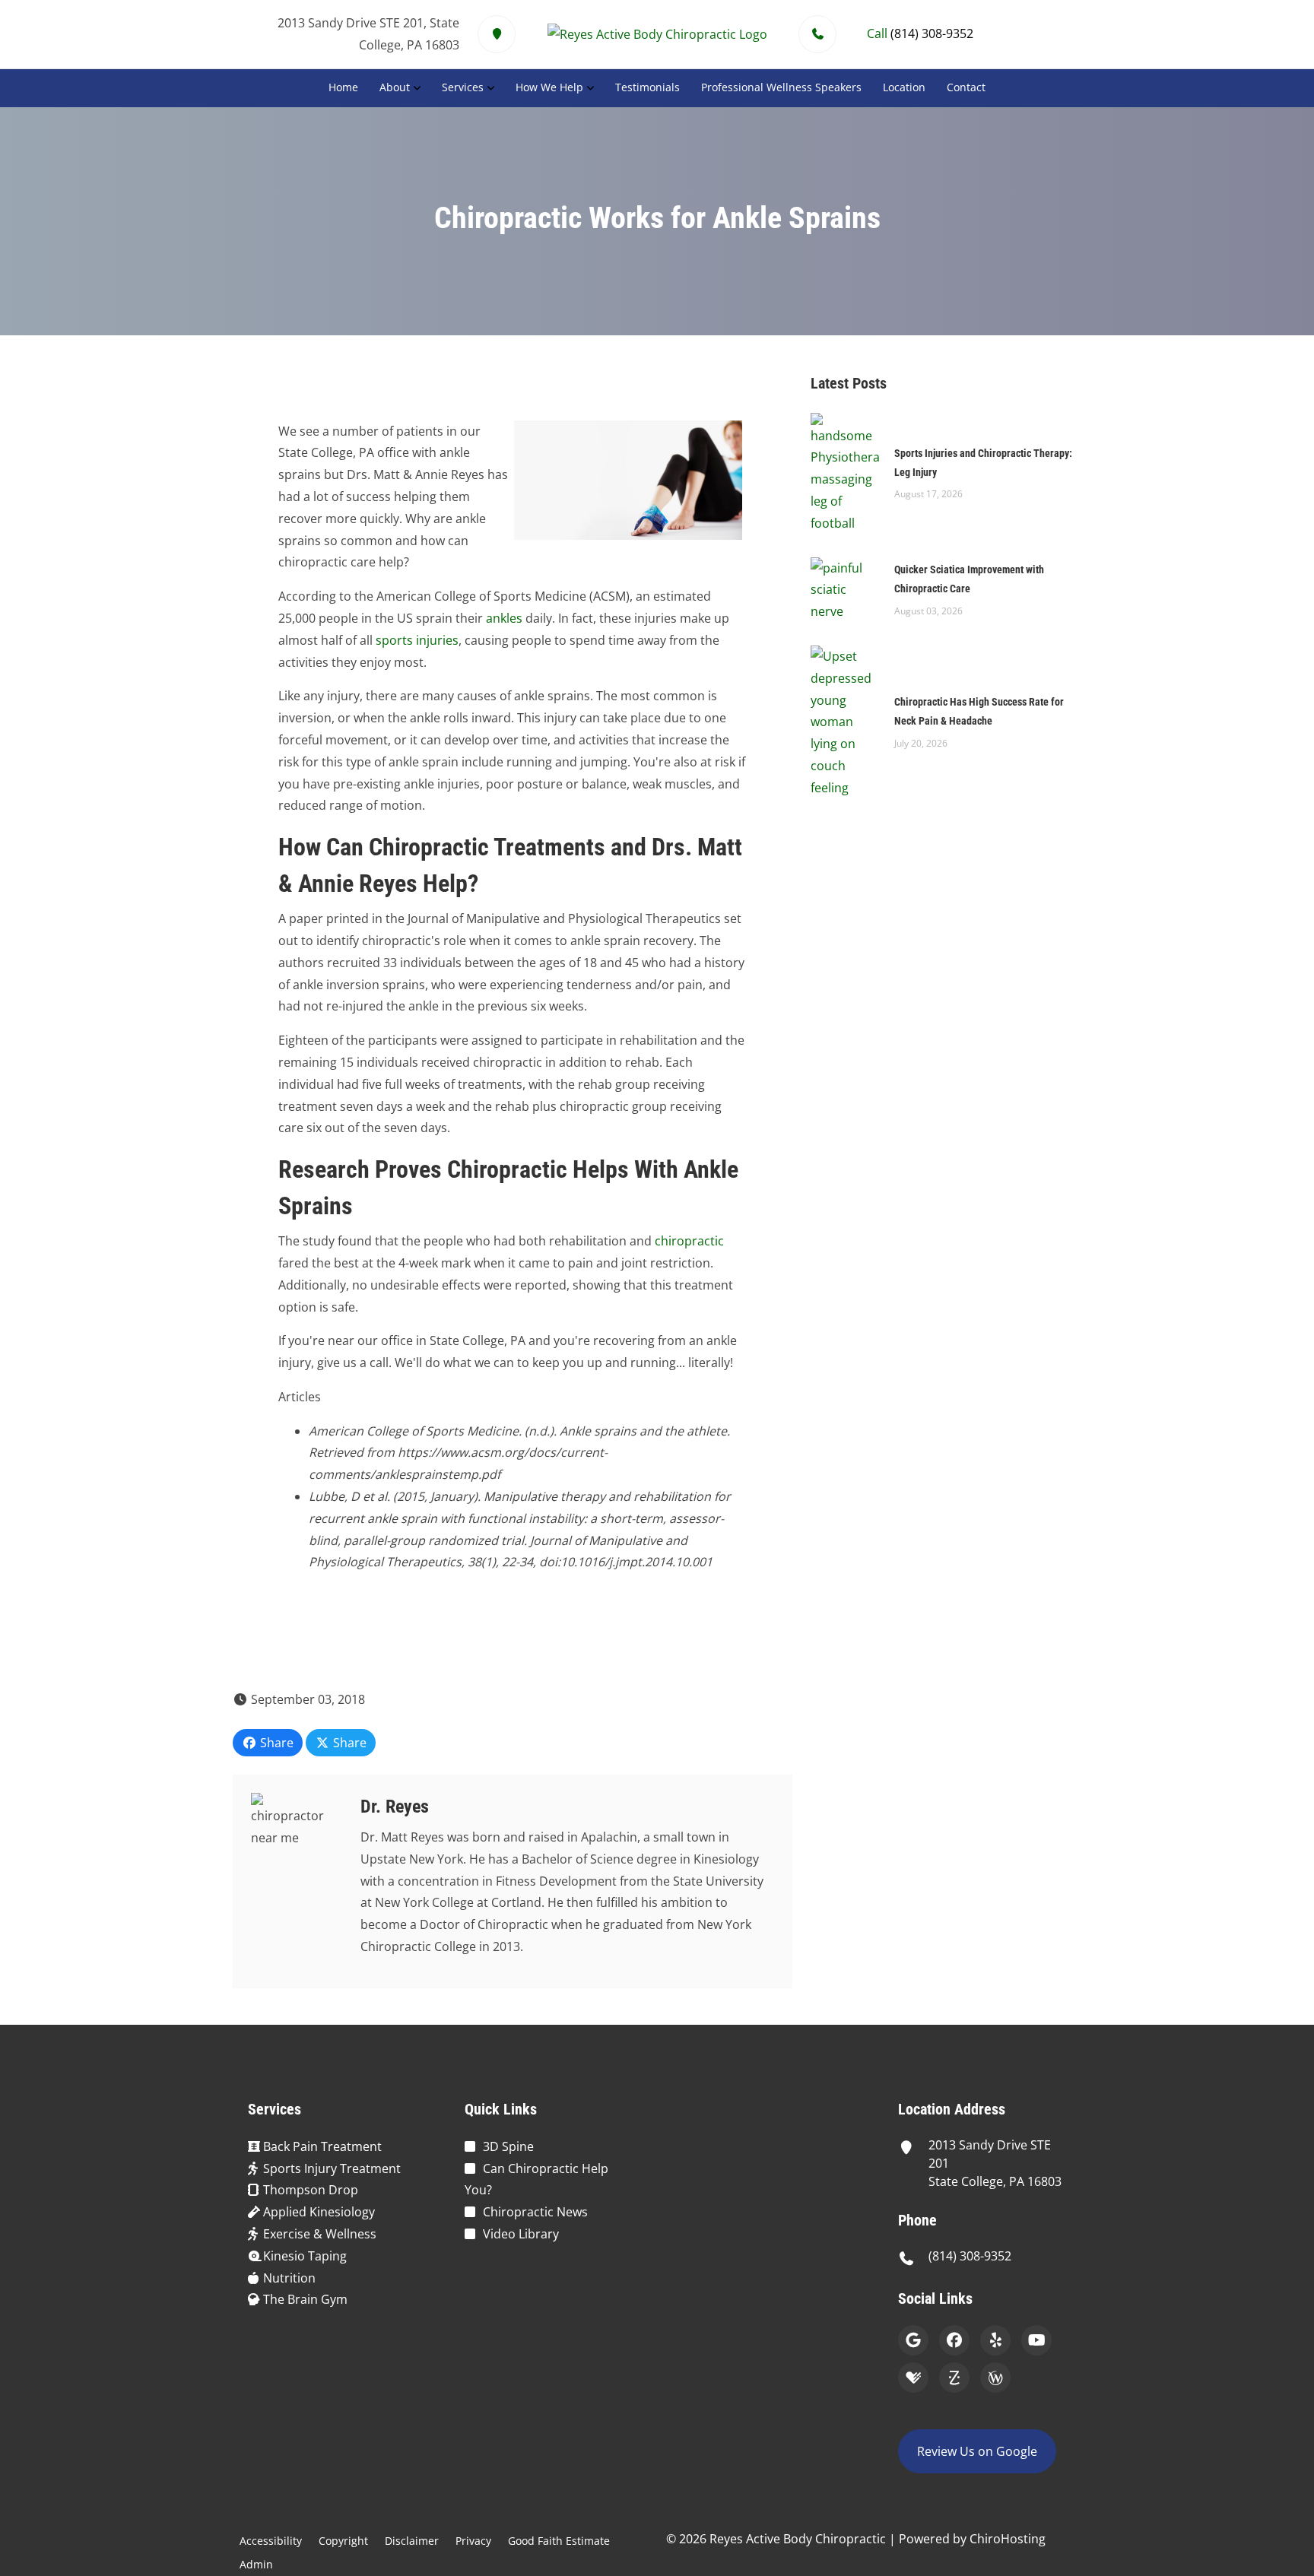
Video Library (521, 2234)
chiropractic (689, 1241)
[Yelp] (995, 2340)
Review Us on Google (977, 2451)
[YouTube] (1036, 2340)
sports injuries (417, 640)
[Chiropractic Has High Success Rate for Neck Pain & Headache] (845, 721)
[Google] (913, 2340)
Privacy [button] (473, 2541)
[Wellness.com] (995, 2378)
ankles (504, 618)
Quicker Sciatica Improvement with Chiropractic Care (969, 579)
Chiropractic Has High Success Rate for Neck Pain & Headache (979, 711)
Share (275, 1743)
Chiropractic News (535, 2212)
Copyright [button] (343, 2541)
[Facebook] (954, 2340)
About (395, 87)
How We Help (549, 87)
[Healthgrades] (913, 2378)
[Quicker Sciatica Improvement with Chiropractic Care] (845, 588)
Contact (966, 87)
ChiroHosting (1008, 2539)
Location (904, 87)
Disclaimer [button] (412, 2541)
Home (343, 87)
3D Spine (508, 2146)
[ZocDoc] (954, 2378)
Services (463, 87)
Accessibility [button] (271, 2541)
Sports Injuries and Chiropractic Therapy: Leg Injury (983, 463)
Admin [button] (256, 2564)
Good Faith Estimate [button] (559, 2541)
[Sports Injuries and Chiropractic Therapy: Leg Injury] (845, 472)
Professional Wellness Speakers (781, 87)
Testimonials (647, 87)
